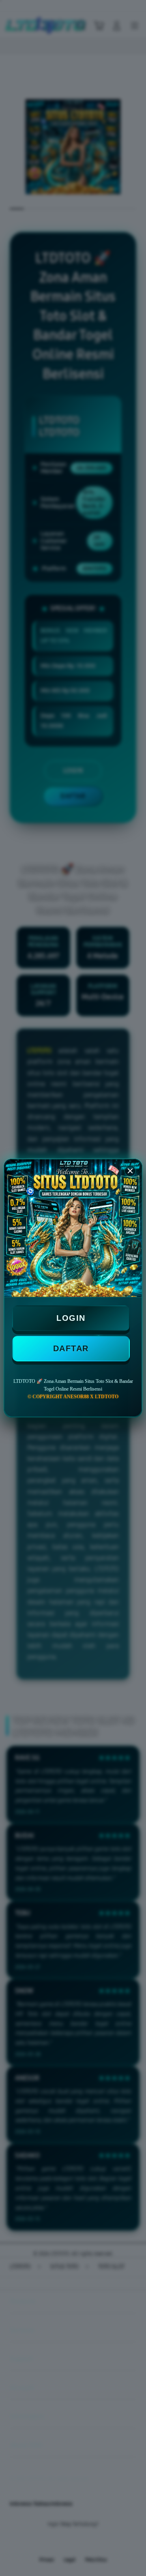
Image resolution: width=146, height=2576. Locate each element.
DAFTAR (71, 1348)
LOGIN (71, 1318)
